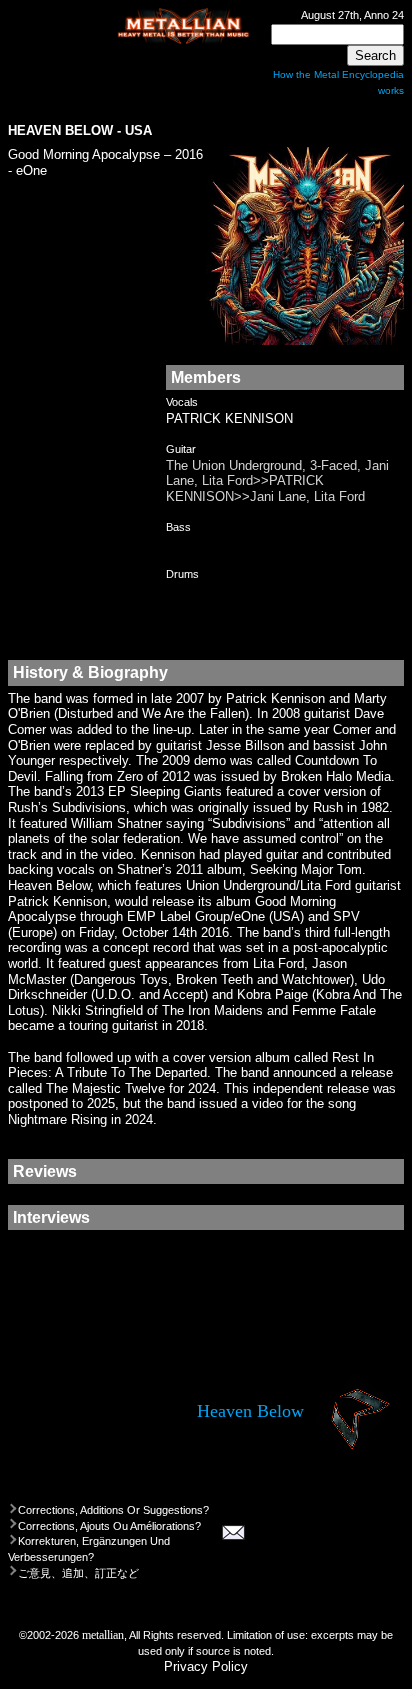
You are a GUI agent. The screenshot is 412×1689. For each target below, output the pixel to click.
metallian (103, 1635)
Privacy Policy (206, 1666)
